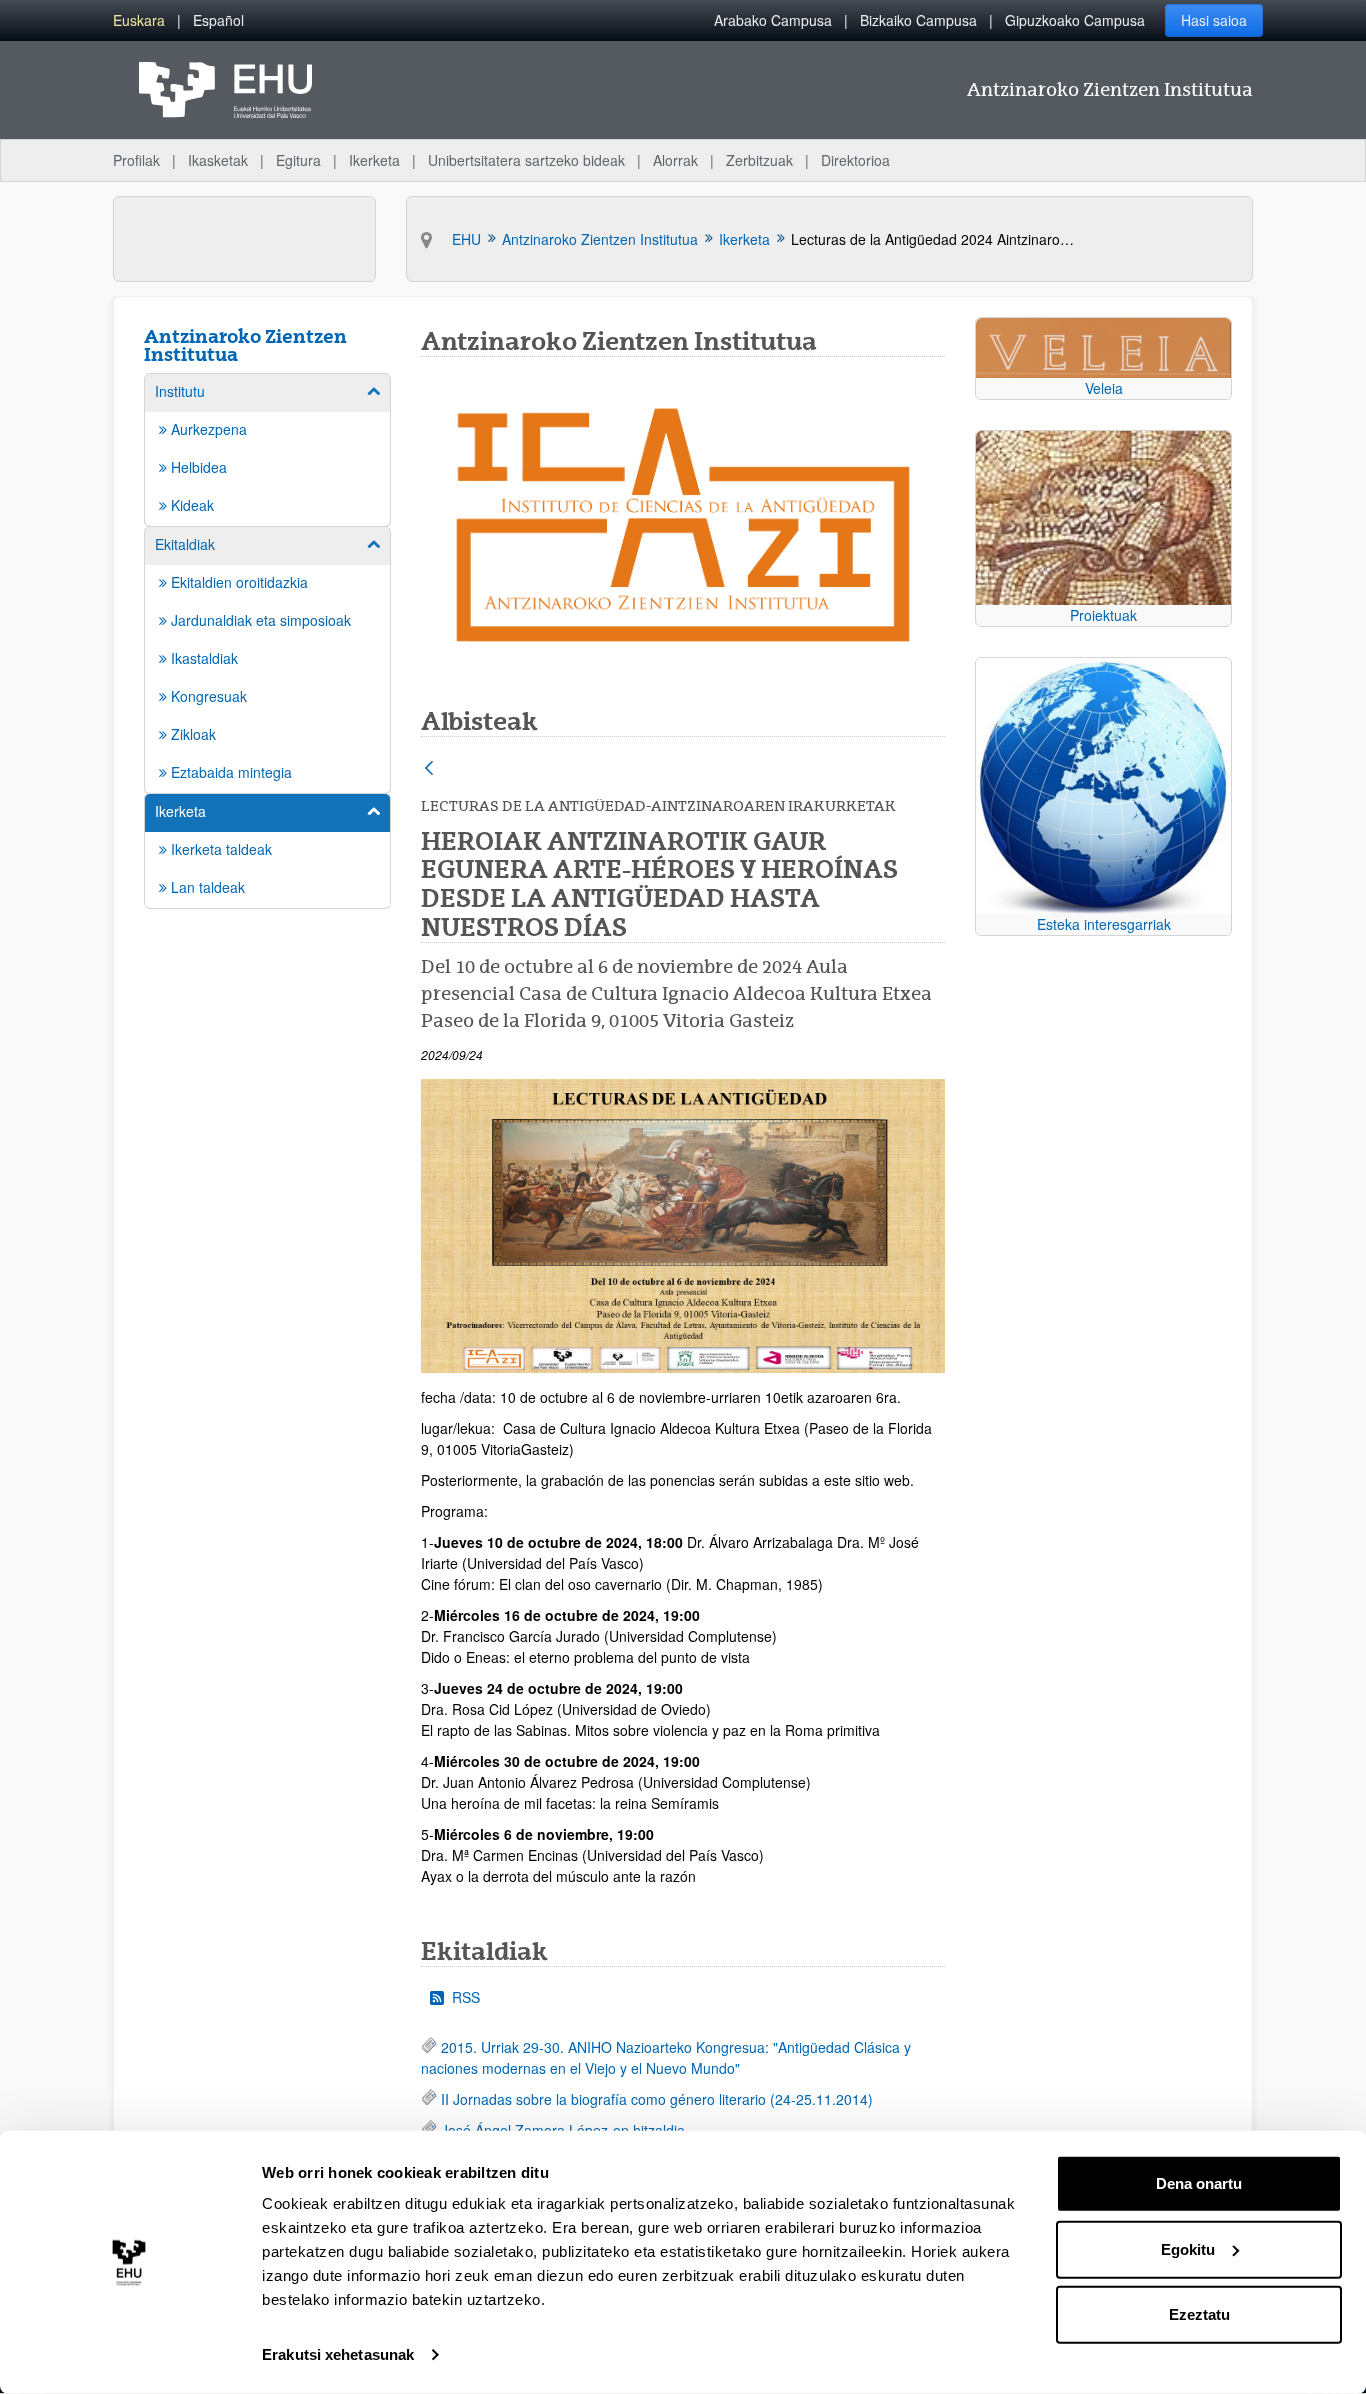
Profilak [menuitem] (136, 160)
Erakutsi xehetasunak (338, 2354)
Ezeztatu (1199, 2314)
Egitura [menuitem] (298, 160)
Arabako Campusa (773, 20)
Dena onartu (1199, 2183)
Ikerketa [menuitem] (374, 160)
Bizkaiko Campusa (918, 20)
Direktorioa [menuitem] (855, 160)
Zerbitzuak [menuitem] (759, 160)
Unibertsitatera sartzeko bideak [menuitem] (526, 160)
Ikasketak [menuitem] (218, 160)
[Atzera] (429, 769)
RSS (466, 1997)
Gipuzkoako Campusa (1075, 20)
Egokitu (1188, 2248)
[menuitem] (139, 20)
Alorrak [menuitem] (675, 160)
